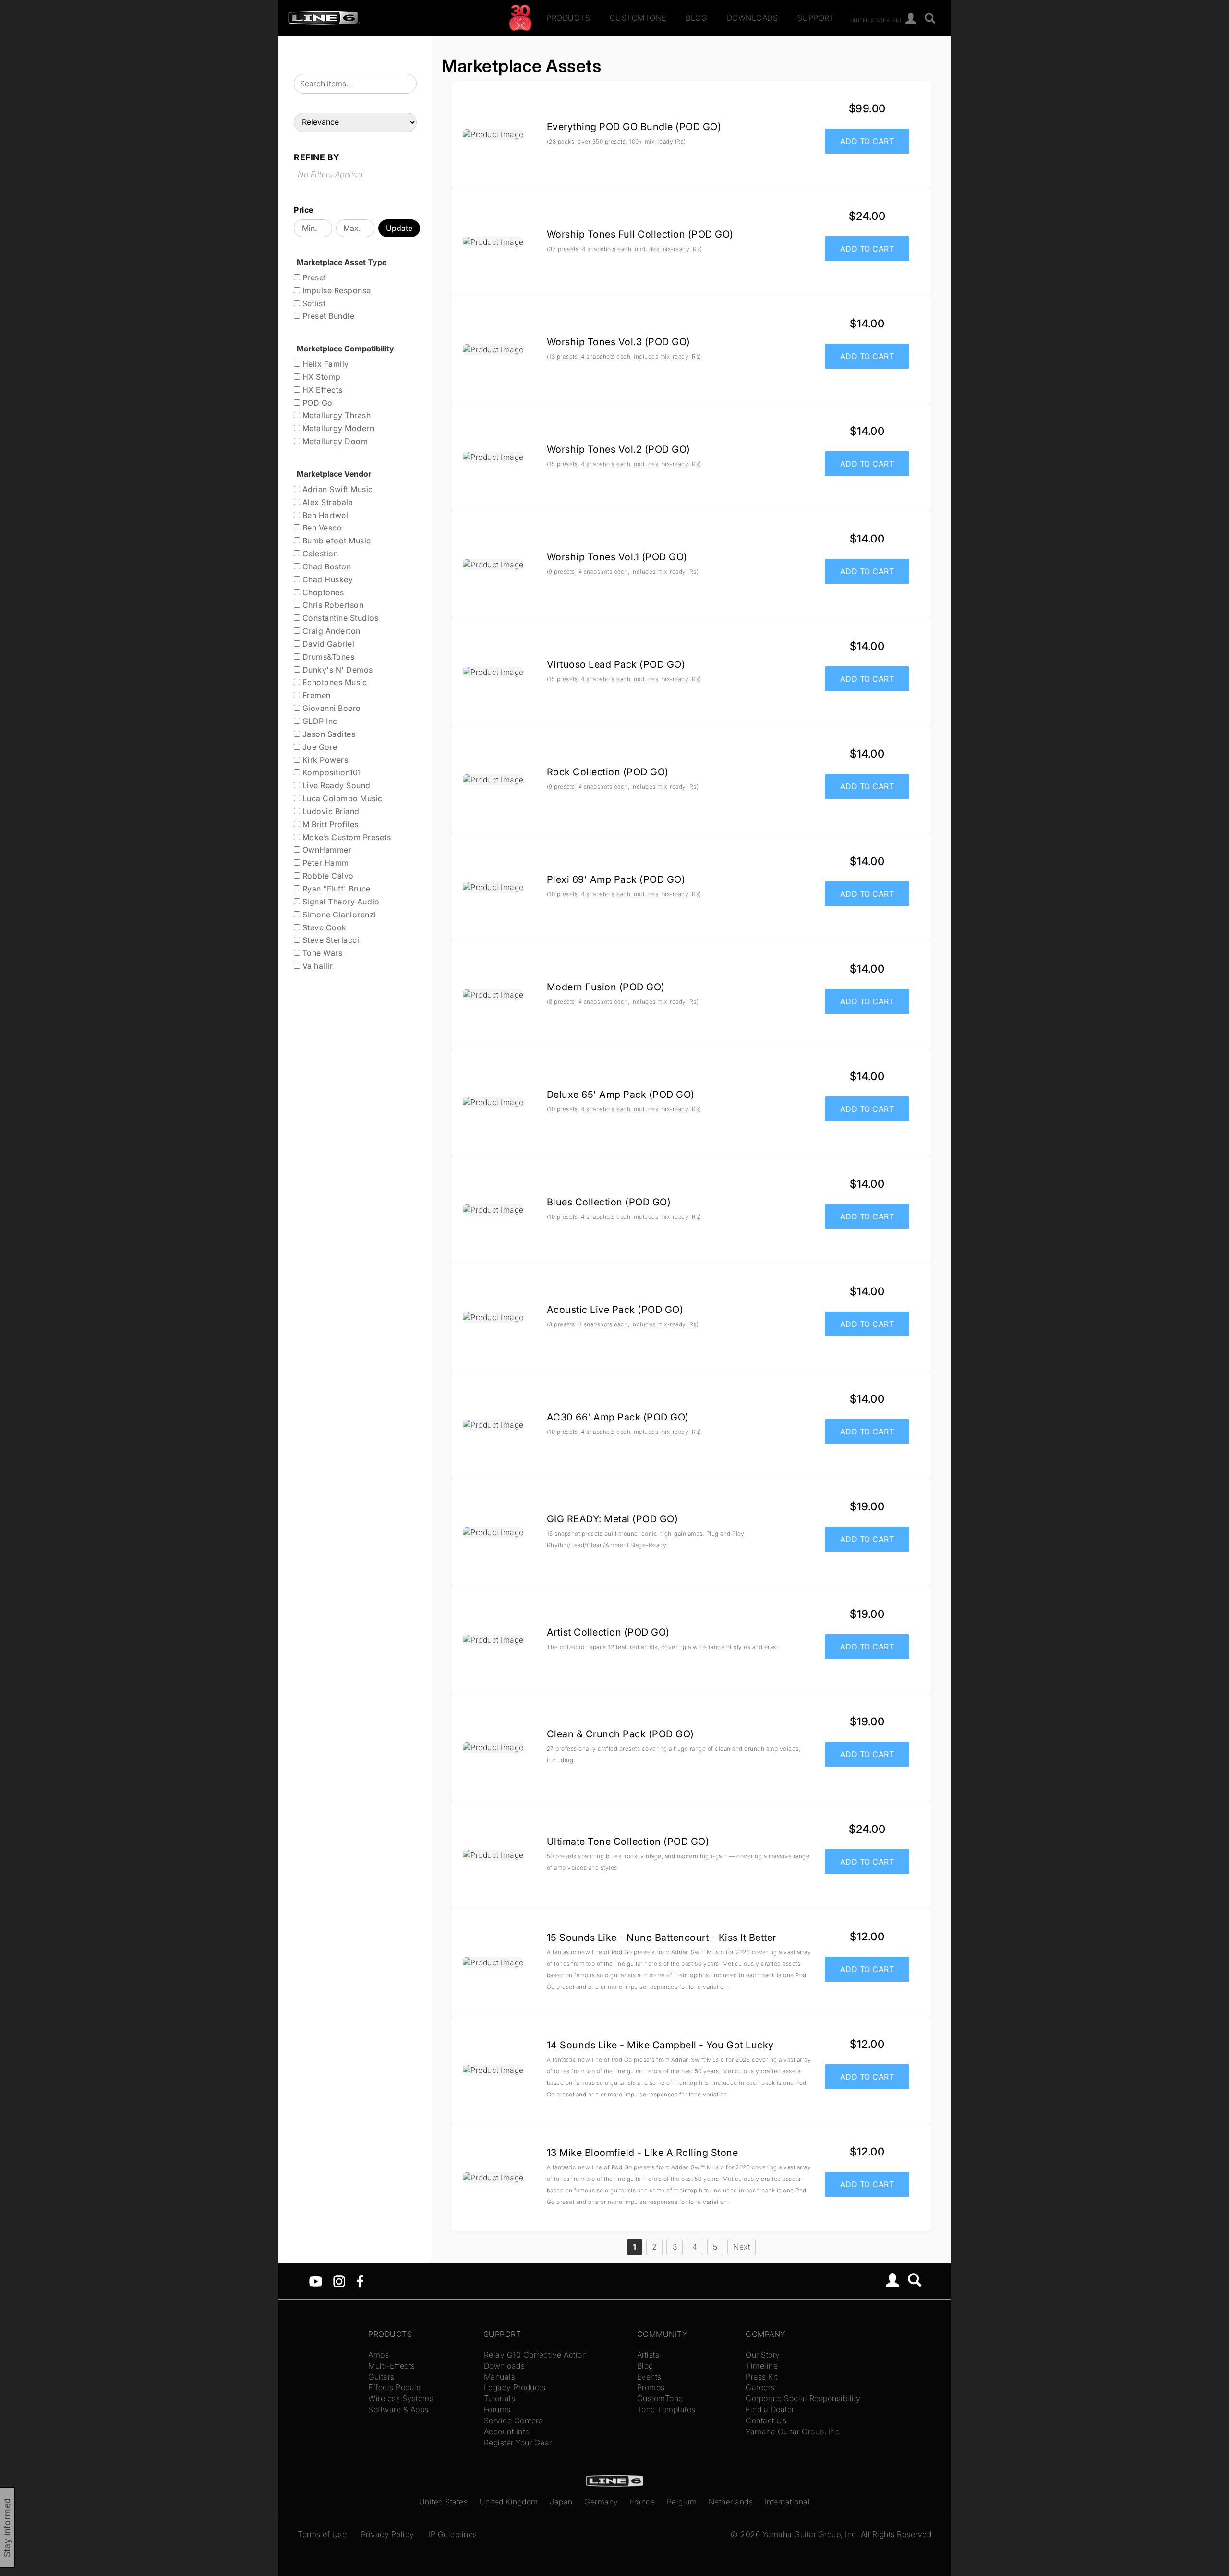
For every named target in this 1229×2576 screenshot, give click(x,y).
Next (741, 2247)
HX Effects (321, 390)
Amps (379, 2355)
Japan (561, 2502)
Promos (651, 2387)
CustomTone (638, 18)
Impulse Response (336, 290)
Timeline (762, 2366)
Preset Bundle (327, 316)
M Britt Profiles (329, 824)
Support (816, 18)
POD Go (316, 403)
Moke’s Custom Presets (345, 837)
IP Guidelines (453, 2534)
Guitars (381, 2377)
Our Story (763, 2355)
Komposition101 (331, 772)
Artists (648, 2355)
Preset (313, 277)
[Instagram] (339, 2281)
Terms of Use (322, 2534)
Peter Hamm (325, 863)
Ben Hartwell (325, 515)
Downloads (753, 18)
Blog (696, 18)
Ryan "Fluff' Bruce (335, 889)
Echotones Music (333, 682)
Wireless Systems (401, 2398)
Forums (497, 2409)
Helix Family (325, 364)
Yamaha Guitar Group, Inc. (794, 2432)
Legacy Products (515, 2387)
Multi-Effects (392, 2366)
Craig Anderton (330, 631)
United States (444, 2502)
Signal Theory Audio (340, 902)
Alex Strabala (326, 502)
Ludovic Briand (330, 811)
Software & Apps (398, 2409)
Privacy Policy (388, 2534)
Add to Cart (867, 141)
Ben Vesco (321, 528)
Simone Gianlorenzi (338, 915)
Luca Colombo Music (341, 798)
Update (399, 228)
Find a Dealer (770, 2409)
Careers (760, 2387)
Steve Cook (323, 927)
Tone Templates (666, 2409)
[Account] (911, 19)
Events (649, 2377)
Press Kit (762, 2377)
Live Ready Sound (335, 785)
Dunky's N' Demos (337, 670)
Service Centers (513, 2420)
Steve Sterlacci (330, 940)
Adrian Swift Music (337, 489)
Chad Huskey (326, 579)
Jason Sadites (328, 734)
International (788, 2502)
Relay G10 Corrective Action (536, 2355)
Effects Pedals (394, 2387)
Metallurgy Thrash (335, 415)
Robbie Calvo (327, 876)
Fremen (315, 695)
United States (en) (876, 20)
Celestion (319, 554)
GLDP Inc (319, 721)
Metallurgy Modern (337, 428)
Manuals (500, 2377)
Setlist (313, 303)
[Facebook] (360, 2281)
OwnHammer (326, 850)
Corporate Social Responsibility (803, 2398)
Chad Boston (325, 566)
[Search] (930, 19)
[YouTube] (316, 2281)
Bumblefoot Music (336, 541)
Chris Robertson (332, 605)
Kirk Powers (324, 760)
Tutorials (500, 2398)
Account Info (507, 2432)
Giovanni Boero (331, 708)
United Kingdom (509, 2502)
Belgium (682, 2502)
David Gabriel (327, 644)
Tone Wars (321, 953)
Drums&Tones (327, 657)
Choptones (322, 592)
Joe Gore (319, 747)
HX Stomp (320, 377)
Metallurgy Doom (334, 441)
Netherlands (731, 2502)
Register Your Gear (518, 2443)
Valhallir (316, 966)
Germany (601, 2502)
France (642, 2502)
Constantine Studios (339, 618)
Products (568, 18)
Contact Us (766, 2420)
